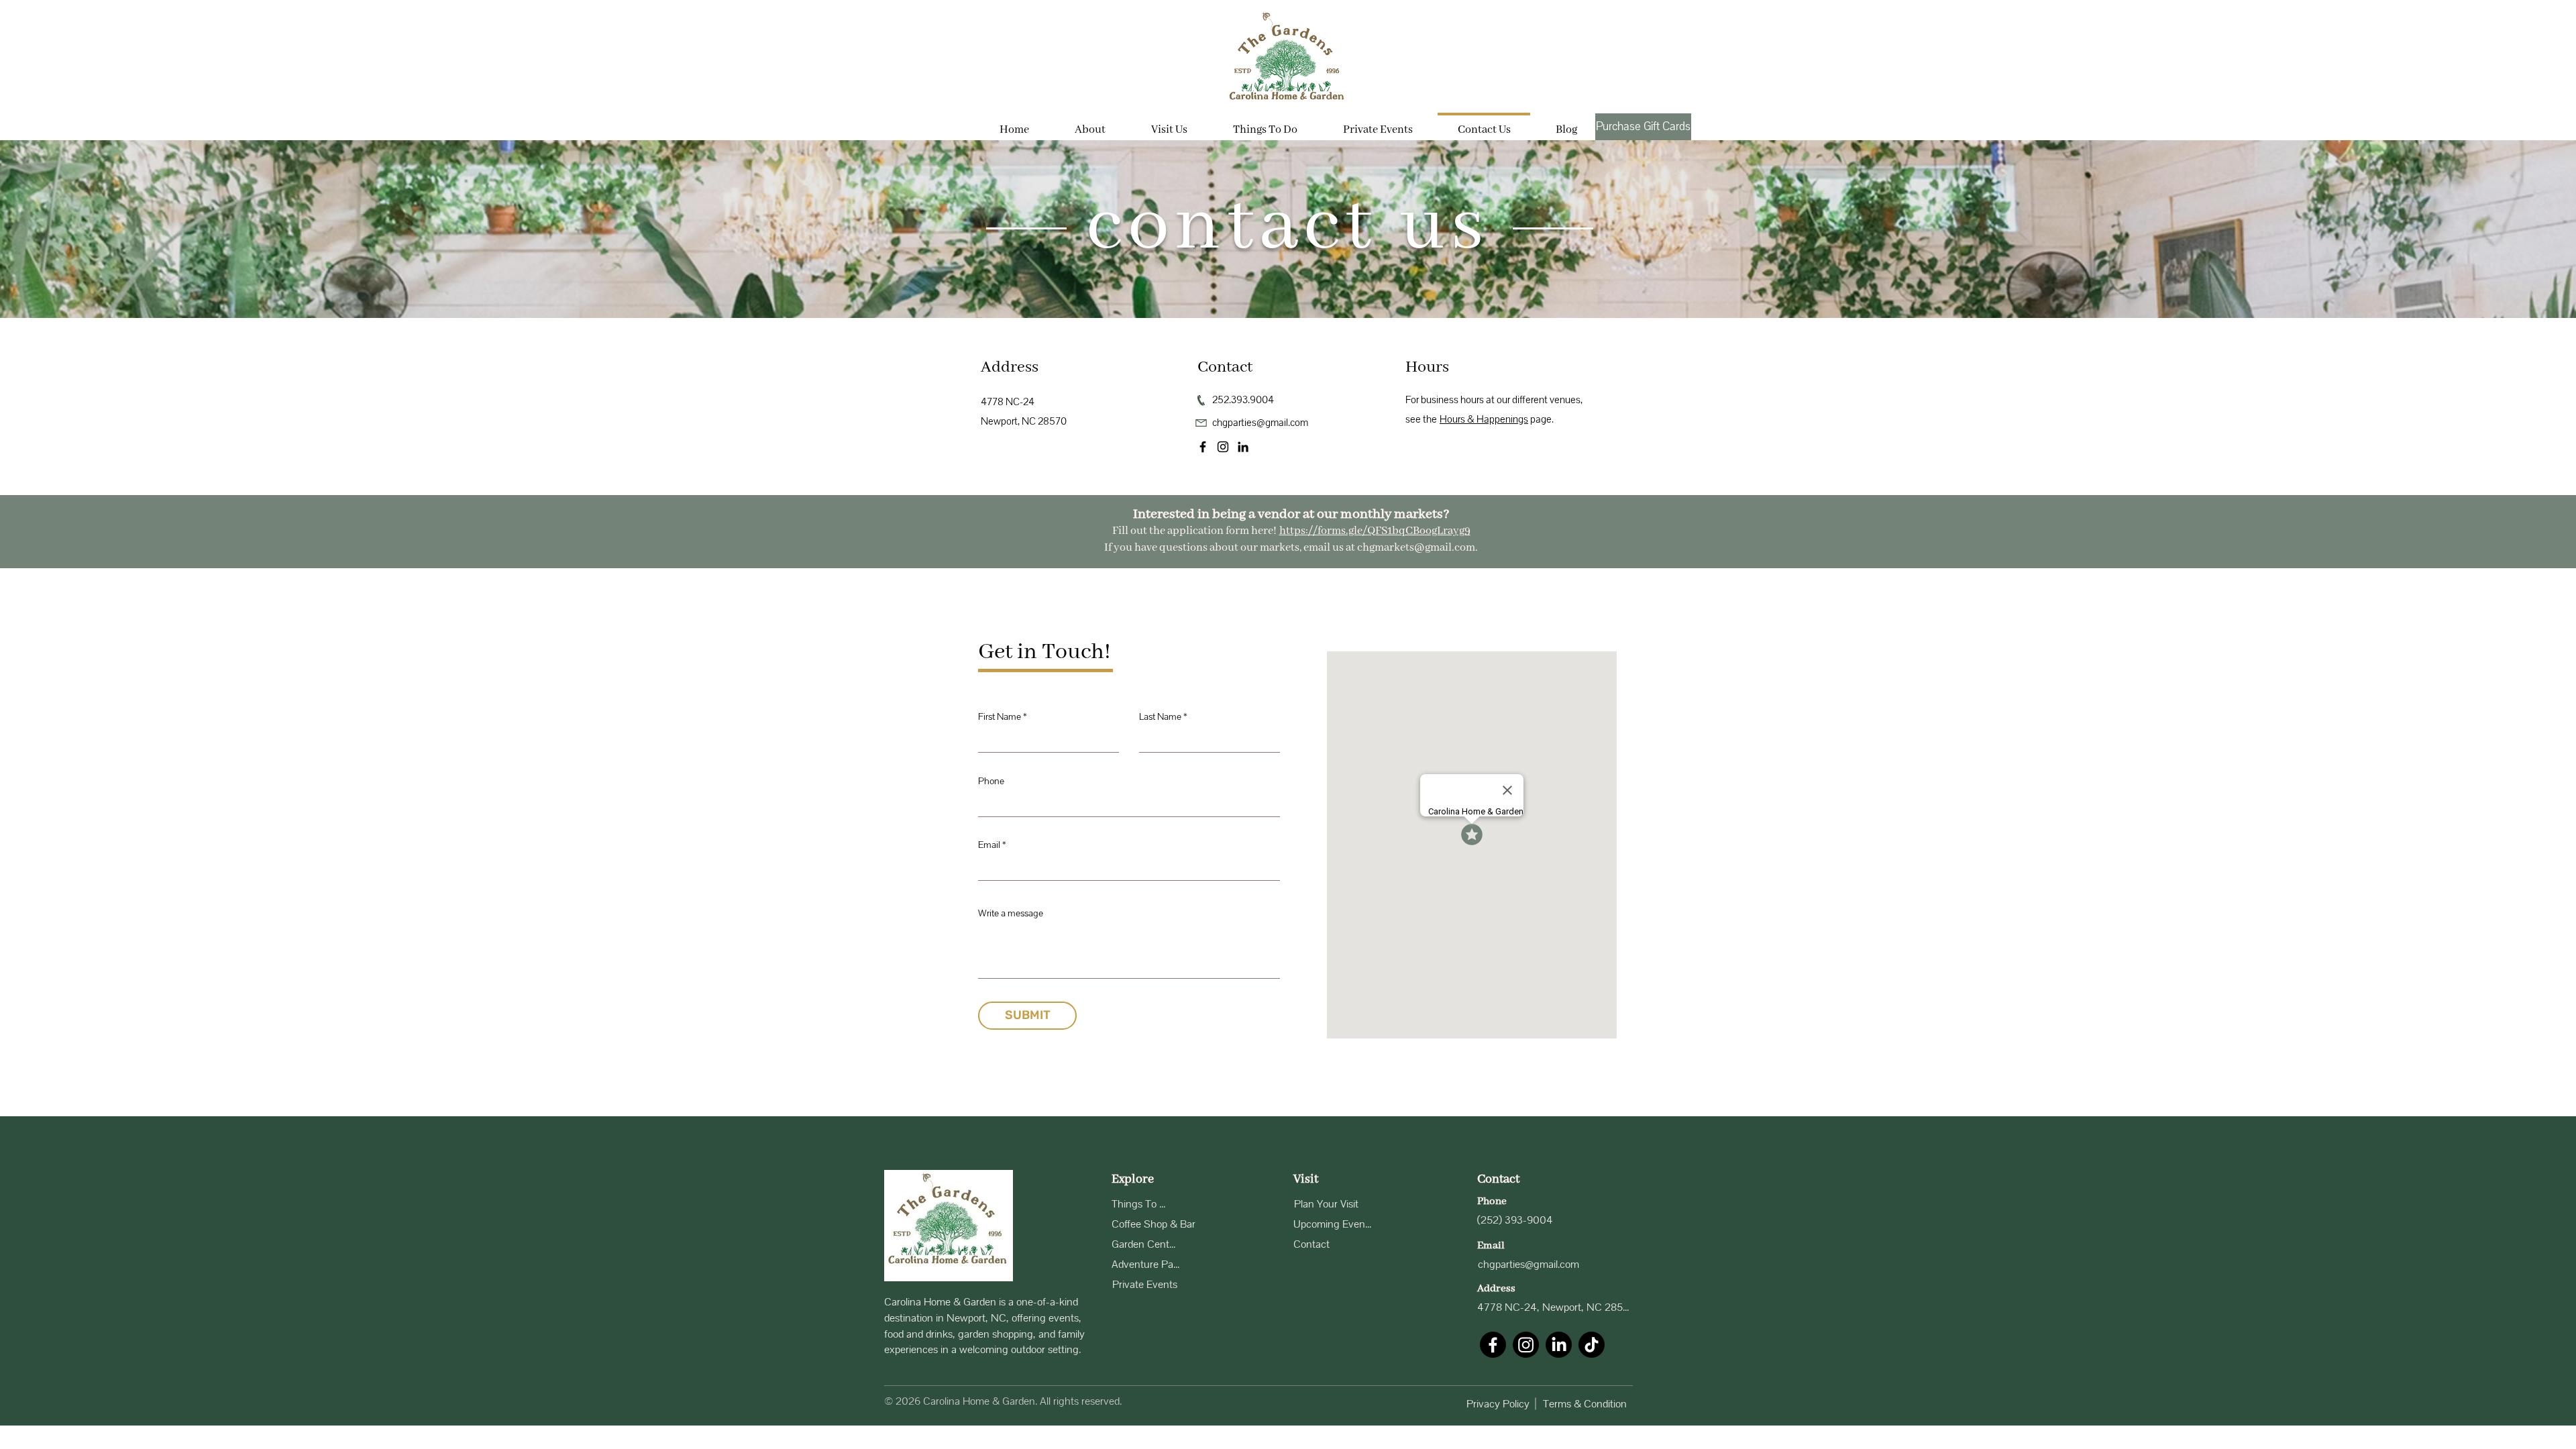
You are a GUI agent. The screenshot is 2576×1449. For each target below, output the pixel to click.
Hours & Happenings (1484, 419)
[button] (1169, 124)
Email (989, 845)
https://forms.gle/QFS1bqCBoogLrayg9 (1375, 531)
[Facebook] (1203, 447)
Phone (991, 781)
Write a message (1011, 913)
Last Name (1160, 717)
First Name (1000, 717)
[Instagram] (1223, 447)
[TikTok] (1592, 1345)
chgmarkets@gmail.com (1416, 548)
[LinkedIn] (1243, 447)
